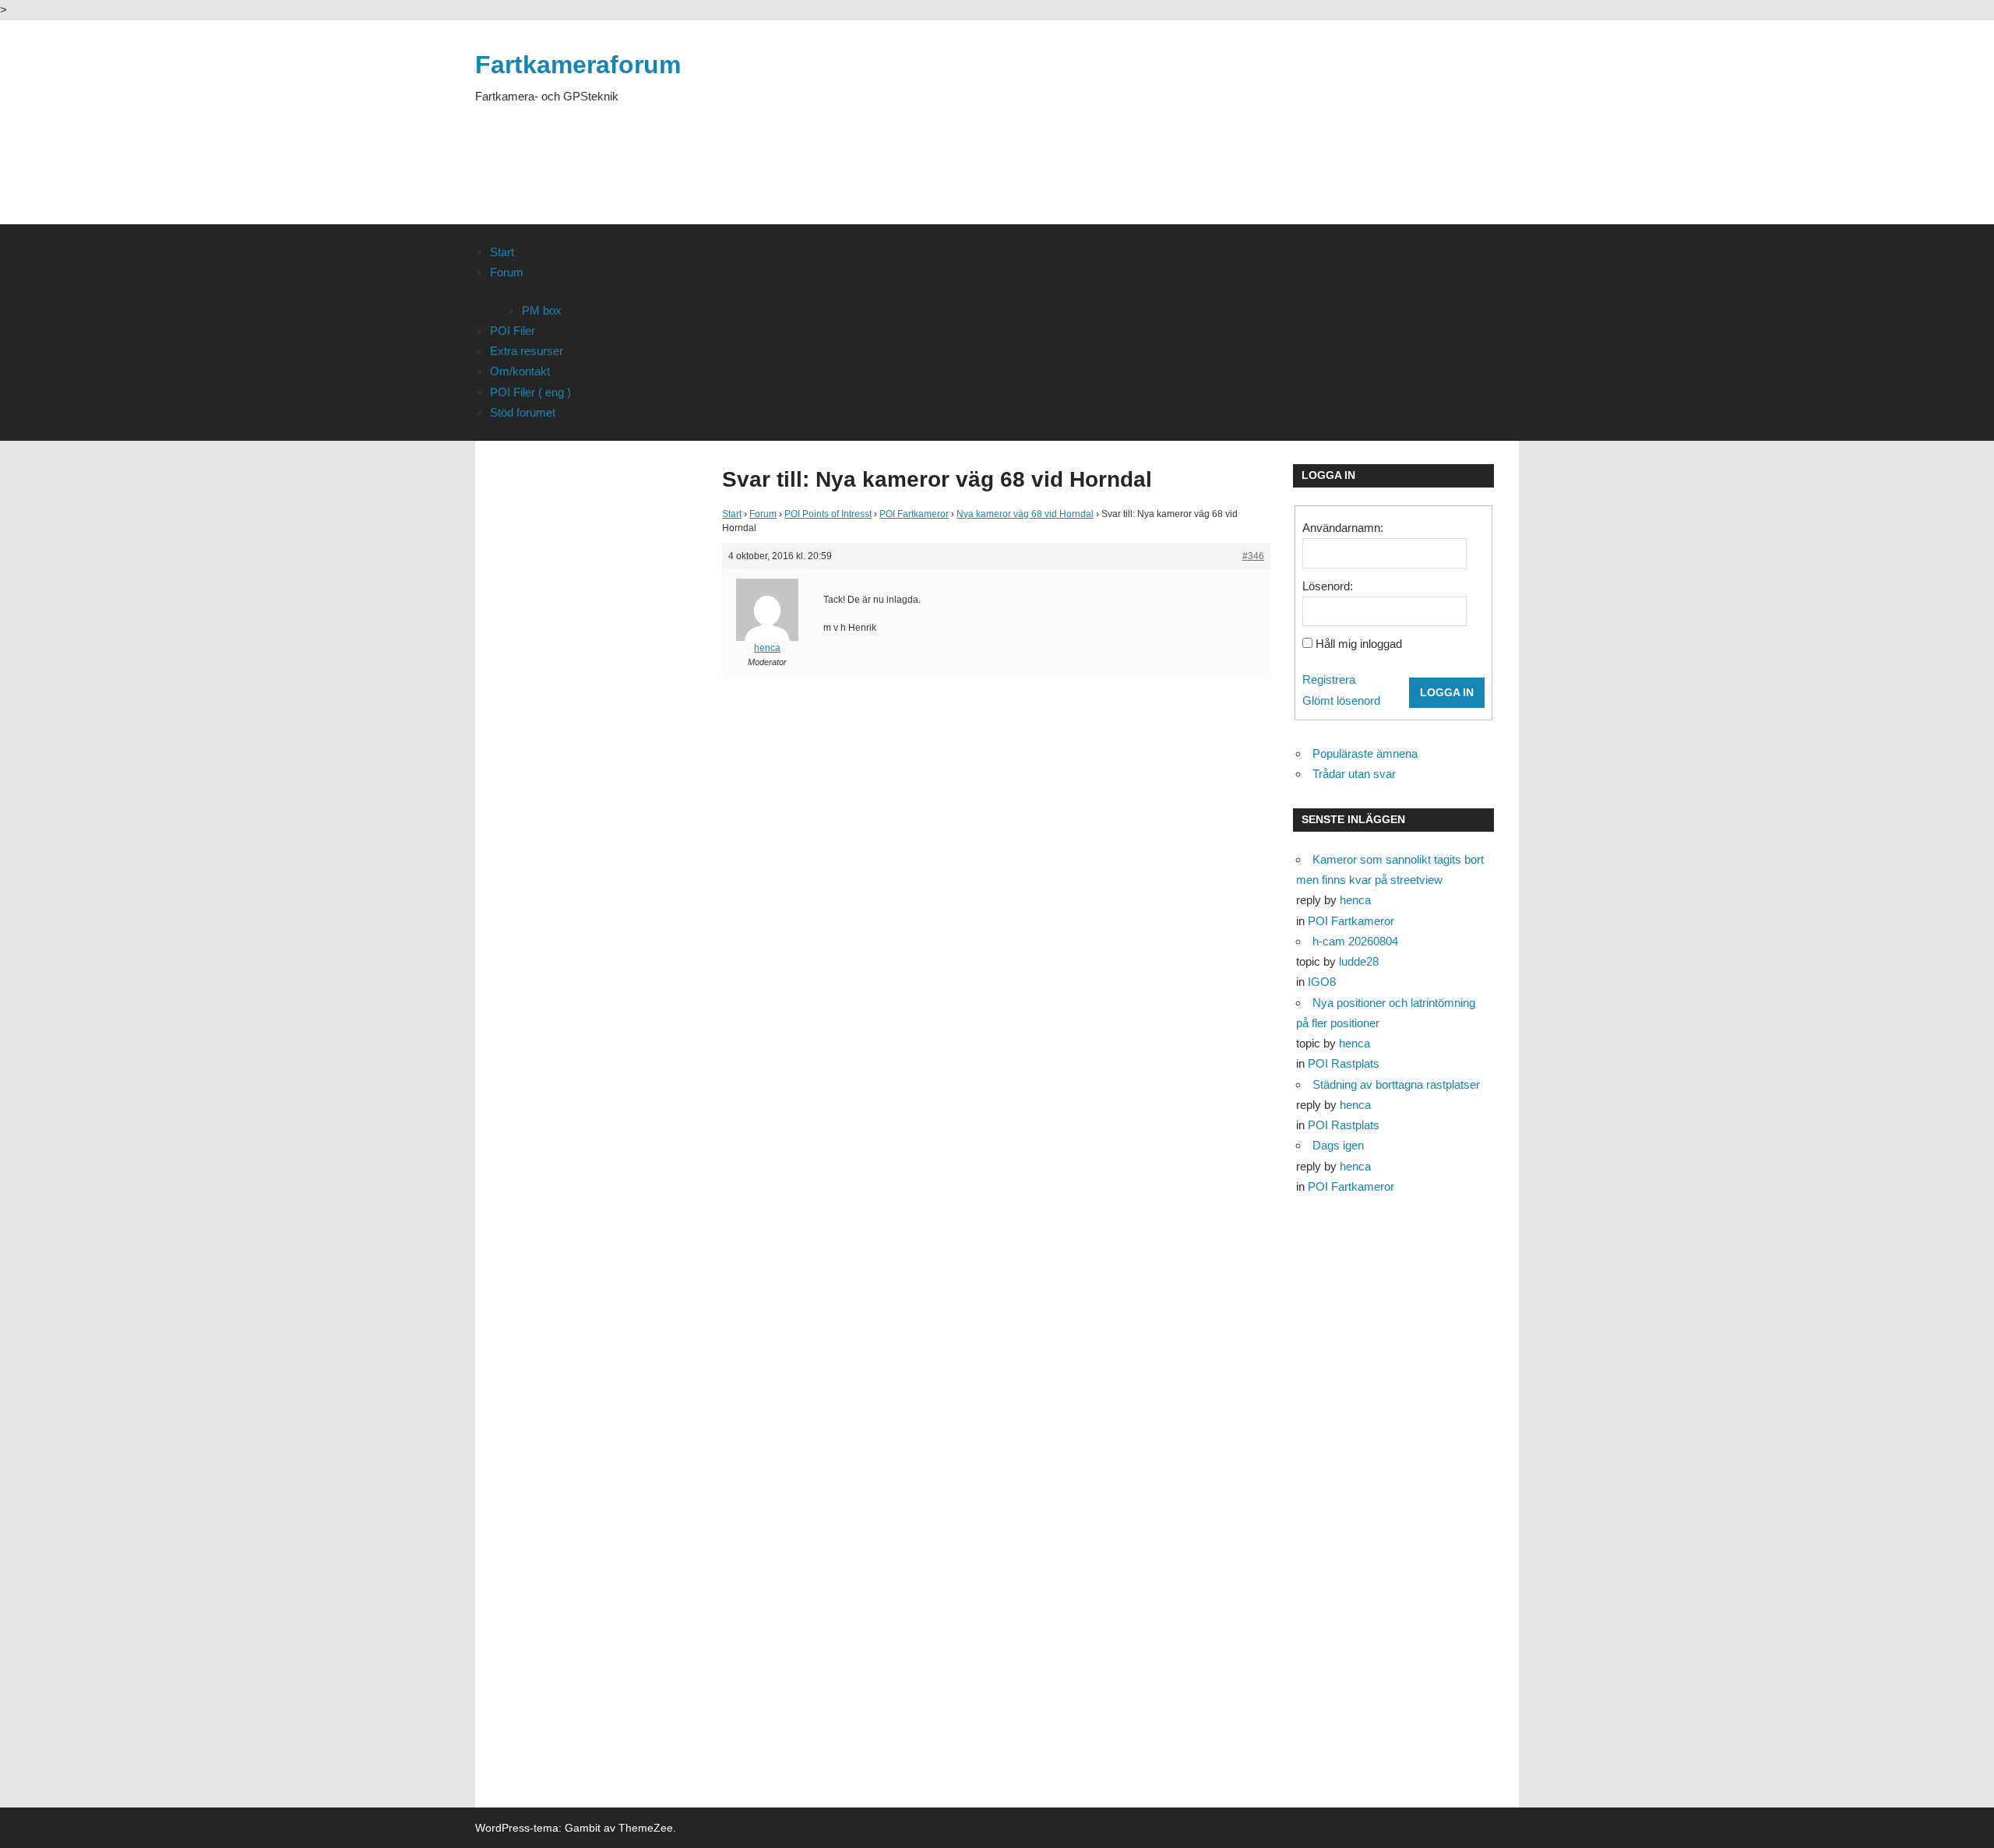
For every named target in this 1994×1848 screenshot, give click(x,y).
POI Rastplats (1344, 1063)
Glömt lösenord (1341, 700)
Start (502, 252)
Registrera (1329, 679)
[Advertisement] (1235, 142)
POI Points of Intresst (828, 514)
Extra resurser (527, 351)
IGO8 (1322, 982)
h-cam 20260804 (1355, 941)
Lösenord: (1328, 586)
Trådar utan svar (1354, 774)
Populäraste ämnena (1365, 753)
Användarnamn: (1343, 528)
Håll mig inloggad (1359, 644)
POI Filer (513, 331)
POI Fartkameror (914, 514)
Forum (507, 272)
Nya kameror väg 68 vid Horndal (1025, 514)
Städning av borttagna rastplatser (1396, 1084)
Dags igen (1338, 1145)
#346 (1253, 556)
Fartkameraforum (578, 65)
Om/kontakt (520, 371)
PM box (542, 310)
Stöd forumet (523, 412)
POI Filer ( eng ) (530, 392)
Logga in (1447, 692)
